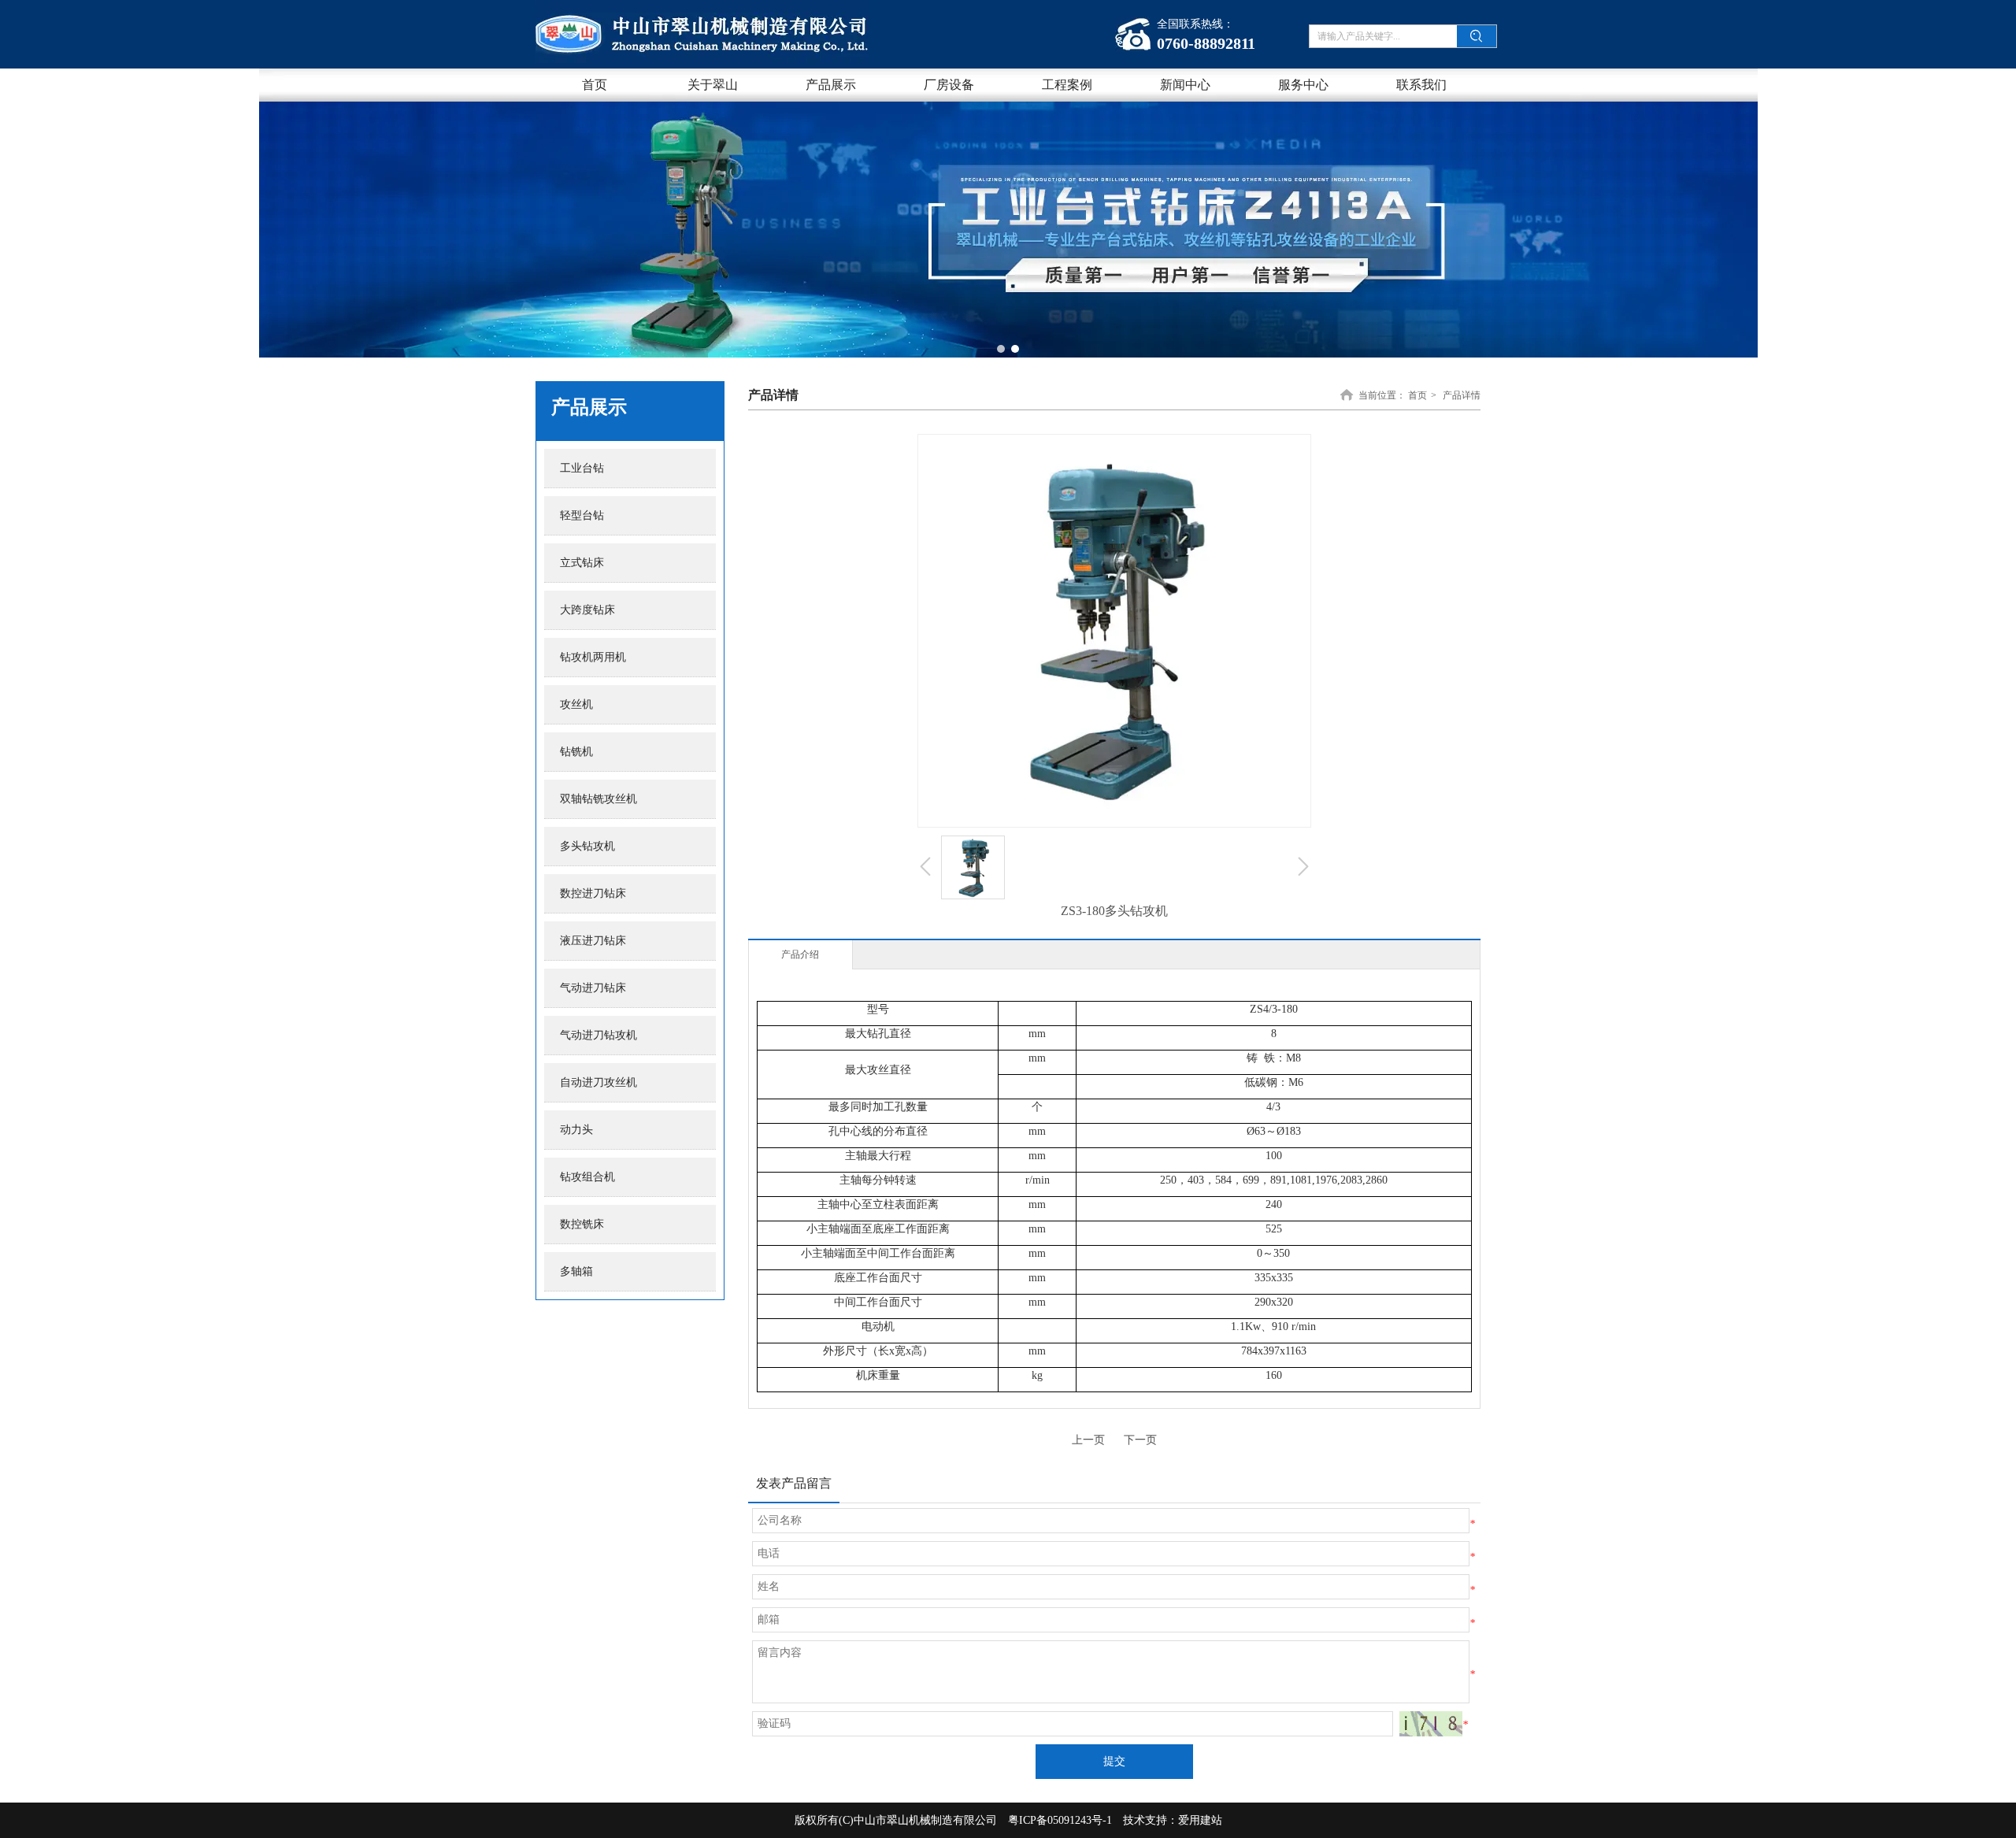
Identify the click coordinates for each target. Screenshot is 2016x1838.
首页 (1417, 395)
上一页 (1088, 1440)
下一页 (1140, 1440)
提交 (1114, 1761)
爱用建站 (1200, 1820)
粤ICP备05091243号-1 (1060, 1820)
